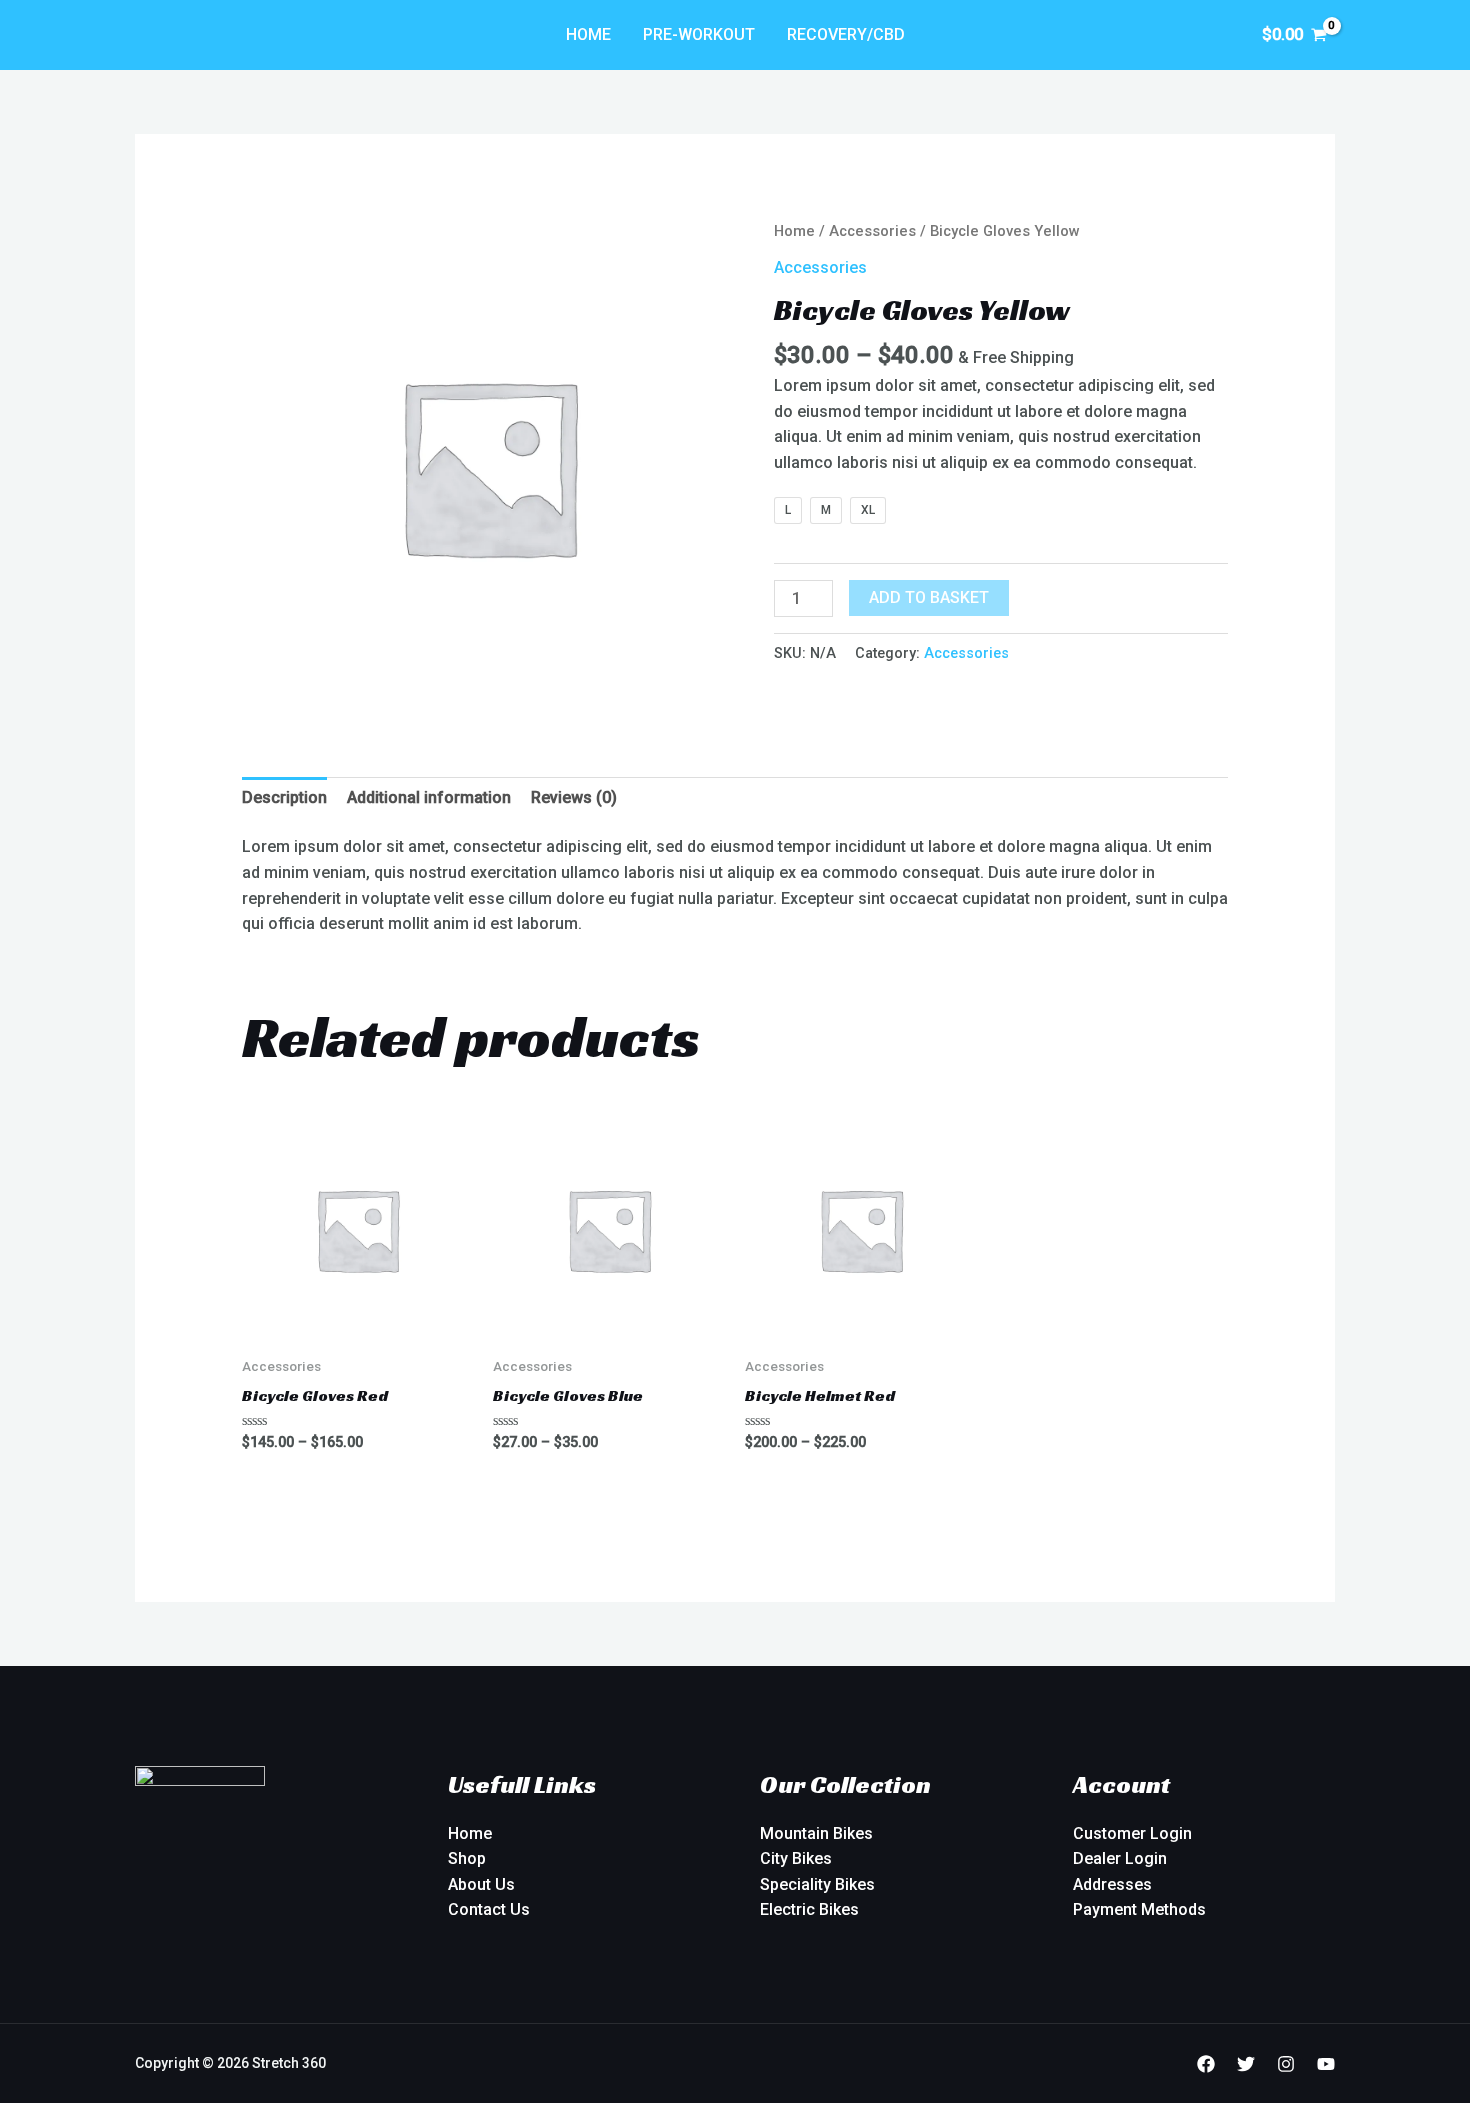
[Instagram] (1286, 2064)
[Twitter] (1246, 2064)
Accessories (872, 231)
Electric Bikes (809, 1909)
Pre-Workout (699, 34)
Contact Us (489, 1909)
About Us (481, 1884)
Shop (467, 1858)
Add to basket (929, 597)
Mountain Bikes (816, 1833)
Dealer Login (1120, 1858)
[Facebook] (1206, 2064)
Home (588, 34)
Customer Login (1132, 1833)
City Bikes (796, 1858)
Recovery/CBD (846, 34)
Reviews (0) (574, 797)
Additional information (429, 797)
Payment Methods (1139, 1909)
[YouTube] (1326, 2064)
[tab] (284, 798)
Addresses (1112, 1884)
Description (284, 797)
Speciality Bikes (817, 1884)
